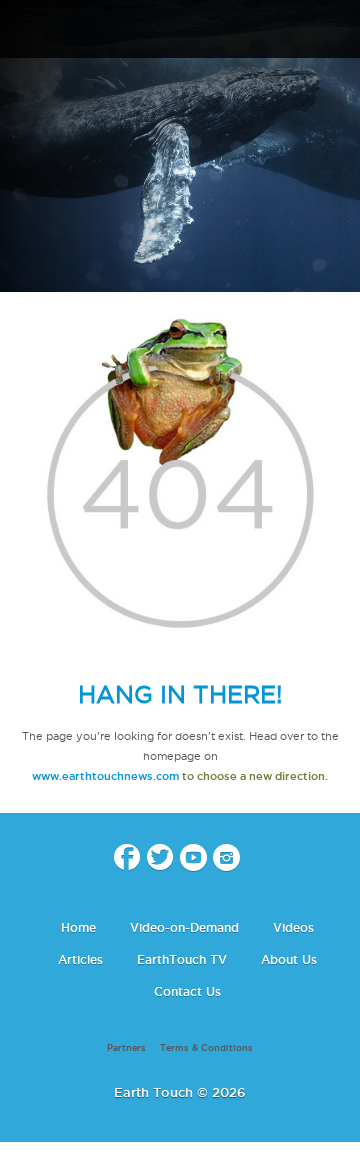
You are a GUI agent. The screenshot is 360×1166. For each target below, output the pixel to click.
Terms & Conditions (206, 1048)
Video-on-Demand (184, 927)
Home (78, 927)
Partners (126, 1048)
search (337, 31)
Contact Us (187, 991)
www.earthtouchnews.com (105, 776)
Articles (80, 959)
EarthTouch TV (182, 959)
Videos (293, 927)
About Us (289, 959)
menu (23, 30)
